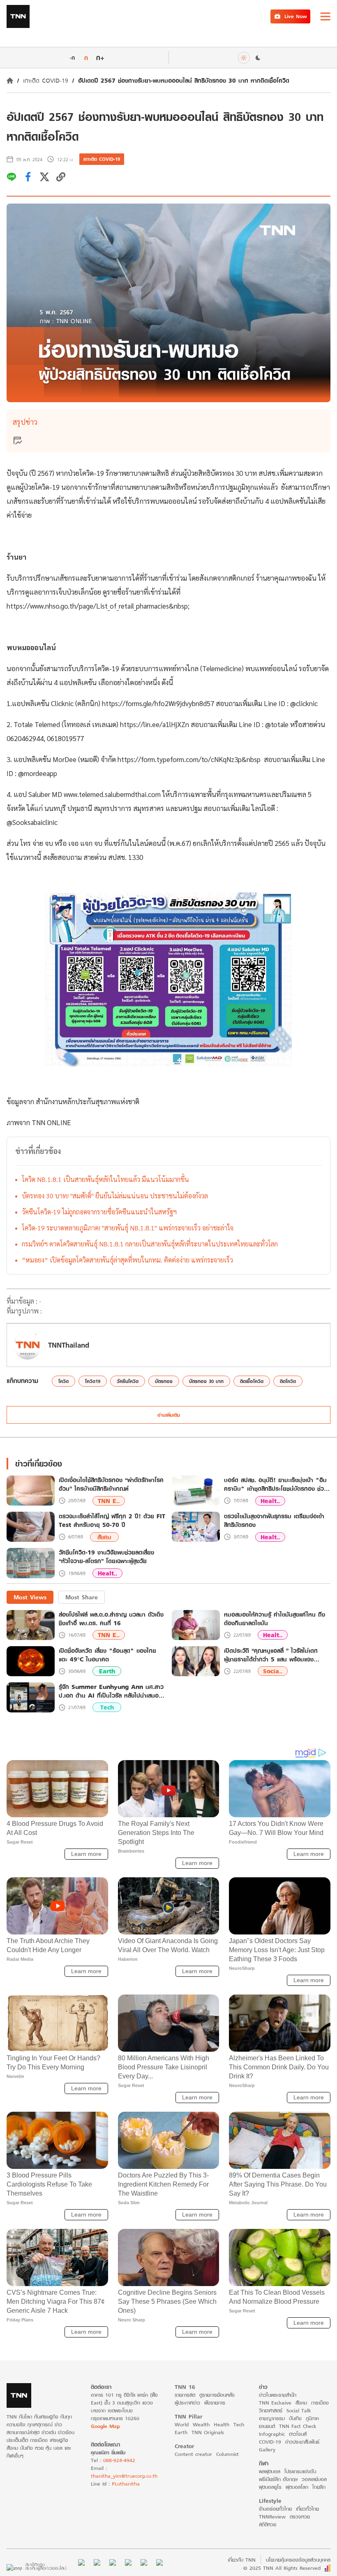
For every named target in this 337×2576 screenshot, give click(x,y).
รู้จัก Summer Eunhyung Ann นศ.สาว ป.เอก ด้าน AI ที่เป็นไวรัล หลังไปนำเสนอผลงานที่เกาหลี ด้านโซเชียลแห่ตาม (111, 1691)
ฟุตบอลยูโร (270, 2487)
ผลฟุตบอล (270, 2471)
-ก (72, 58)
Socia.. (273, 1671)
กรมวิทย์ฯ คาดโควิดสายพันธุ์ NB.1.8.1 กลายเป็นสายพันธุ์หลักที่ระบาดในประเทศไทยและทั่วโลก (150, 1244)
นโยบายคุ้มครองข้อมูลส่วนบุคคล (298, 2560)
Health (222, 2424)
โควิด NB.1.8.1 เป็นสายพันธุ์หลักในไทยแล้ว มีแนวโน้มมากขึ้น (105, 1179)
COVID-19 (270, 2442)
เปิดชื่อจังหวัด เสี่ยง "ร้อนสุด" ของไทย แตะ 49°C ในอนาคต (107, 1655)
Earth (107, 1671)
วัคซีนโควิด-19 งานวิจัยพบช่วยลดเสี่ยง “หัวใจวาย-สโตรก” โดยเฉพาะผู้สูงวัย (106, 1557)
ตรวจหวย (300, 2517)
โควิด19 (93, 1381)
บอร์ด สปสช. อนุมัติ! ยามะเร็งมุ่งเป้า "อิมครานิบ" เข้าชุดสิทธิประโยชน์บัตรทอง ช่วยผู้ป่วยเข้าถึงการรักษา (276, 1485)
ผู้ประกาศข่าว (187, 2403)
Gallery (267, 2450)
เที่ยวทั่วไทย (307, 2509)
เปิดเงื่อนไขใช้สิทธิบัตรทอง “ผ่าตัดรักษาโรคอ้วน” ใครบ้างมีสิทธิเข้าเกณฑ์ (111, 1485)
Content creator (193, 2454)
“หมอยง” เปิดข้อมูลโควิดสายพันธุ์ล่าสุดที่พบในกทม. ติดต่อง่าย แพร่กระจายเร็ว (127, 1260)
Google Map (105, 2426)
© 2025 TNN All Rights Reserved (282, 2568)
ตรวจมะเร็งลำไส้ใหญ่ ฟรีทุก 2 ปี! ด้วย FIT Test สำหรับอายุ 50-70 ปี (112, 1521)
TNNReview (272, 2517)
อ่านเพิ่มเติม (169, 1415)
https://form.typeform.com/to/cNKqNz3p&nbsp (189, 759)
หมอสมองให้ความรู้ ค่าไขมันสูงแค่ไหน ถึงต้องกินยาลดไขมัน (275, 1619)
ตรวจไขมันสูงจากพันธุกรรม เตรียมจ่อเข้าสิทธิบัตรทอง (274, 1521)
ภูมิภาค (312, 2418)
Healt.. (270, 1501)
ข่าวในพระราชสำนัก (278, 2395)
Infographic (272, 2434)
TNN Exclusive (275, 2403)
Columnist (227, 2454)
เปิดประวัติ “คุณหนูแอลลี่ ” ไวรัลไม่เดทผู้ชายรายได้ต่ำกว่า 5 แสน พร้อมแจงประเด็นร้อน (271, 1655)
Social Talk (299, 2410)
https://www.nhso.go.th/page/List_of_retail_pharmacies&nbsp (97, 606)
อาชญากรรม (272, 2418)
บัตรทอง (164, 1381)
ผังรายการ (215, 2403)
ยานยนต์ (267, 2426)
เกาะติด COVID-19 (46, 80)
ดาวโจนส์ (298, 2434)
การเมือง (320, 2403)
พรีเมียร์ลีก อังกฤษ (278, 2479)
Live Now (296, 16)
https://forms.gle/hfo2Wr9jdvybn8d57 (158, 703)
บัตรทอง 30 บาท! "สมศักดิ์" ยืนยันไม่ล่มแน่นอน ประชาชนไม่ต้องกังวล (115, 1196)
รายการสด (185, 2395)
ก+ (100, 57)
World (182, 2424)
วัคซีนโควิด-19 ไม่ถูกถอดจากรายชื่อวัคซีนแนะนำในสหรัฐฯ (99, 1212)
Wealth (201, 2424)
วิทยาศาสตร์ (271, 2410)
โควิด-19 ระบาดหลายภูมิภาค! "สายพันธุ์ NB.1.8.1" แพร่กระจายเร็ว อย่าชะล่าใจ (128, 1228)
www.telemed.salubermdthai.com (112, 794)
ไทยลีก (319, 2487)
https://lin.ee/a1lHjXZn (155, 724)
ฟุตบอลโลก (297, 2487)
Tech (107, 1707)
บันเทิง (295, 2418)
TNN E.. (109, 1501)
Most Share (82, 1597)
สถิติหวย (268, 2524)
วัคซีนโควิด (128, 1381)
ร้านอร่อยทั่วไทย (275, 2509)
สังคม (104, 1537)
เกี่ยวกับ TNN (242, 2560)
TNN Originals (208, 2432)
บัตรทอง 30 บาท (206, 1381)
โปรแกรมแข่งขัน (300, 2471)
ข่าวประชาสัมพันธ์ (302, 2442)
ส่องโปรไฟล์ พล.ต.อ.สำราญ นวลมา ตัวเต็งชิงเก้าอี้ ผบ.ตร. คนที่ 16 (111, 1619)
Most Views (30, 1597)
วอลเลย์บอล (314, 2479)
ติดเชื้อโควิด (252, 1381)
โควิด (63, 1381)
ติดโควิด (288, 1381)
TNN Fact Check (298, 2426)
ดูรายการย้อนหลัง (217, 2395)
